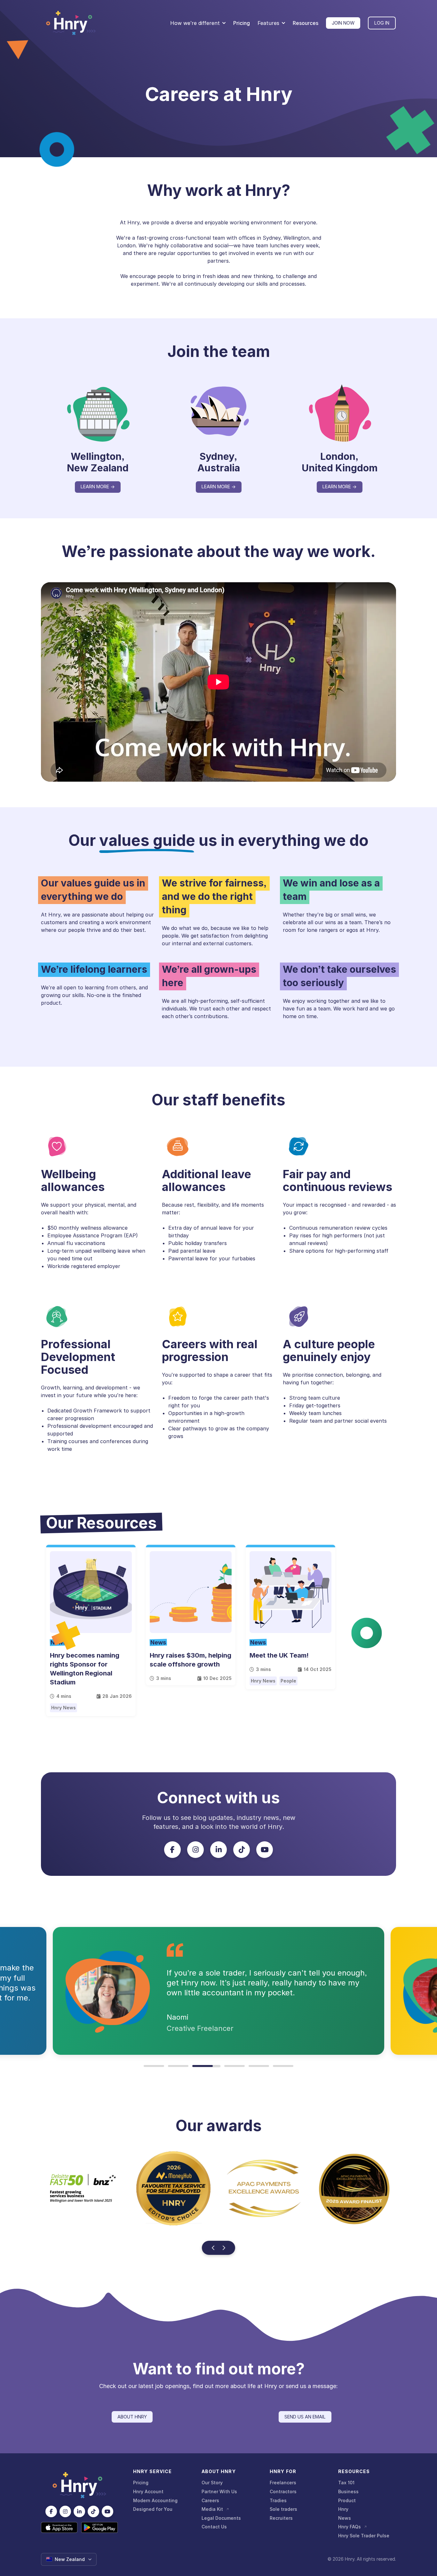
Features (268, 23)
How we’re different (195, 23)
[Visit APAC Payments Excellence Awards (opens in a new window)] (83, 2188)
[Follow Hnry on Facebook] (172, 1850)
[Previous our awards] (213, 2248)
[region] (219, 2199)
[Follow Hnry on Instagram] (195, 1850)
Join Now (343, 23)
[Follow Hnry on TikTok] (242, 1850)
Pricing (242, 23)
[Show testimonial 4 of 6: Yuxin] (231, 2066)
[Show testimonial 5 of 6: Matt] (259, 2066)
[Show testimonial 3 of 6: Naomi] (203, 2066)
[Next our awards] (224, 2248)
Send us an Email (305, 2417)
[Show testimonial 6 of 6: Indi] (283, 2066)
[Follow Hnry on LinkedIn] (219, 1850)
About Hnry (132, 2417)
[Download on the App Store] (59, 2527)
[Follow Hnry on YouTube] (265, 1850)
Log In (382, 23)
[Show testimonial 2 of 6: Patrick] (178, 2066)
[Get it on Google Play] (99, 2527)
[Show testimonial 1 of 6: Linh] (154, 2066)
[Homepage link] (71, 23)
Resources (306, 23)
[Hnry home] (79, 2485)
